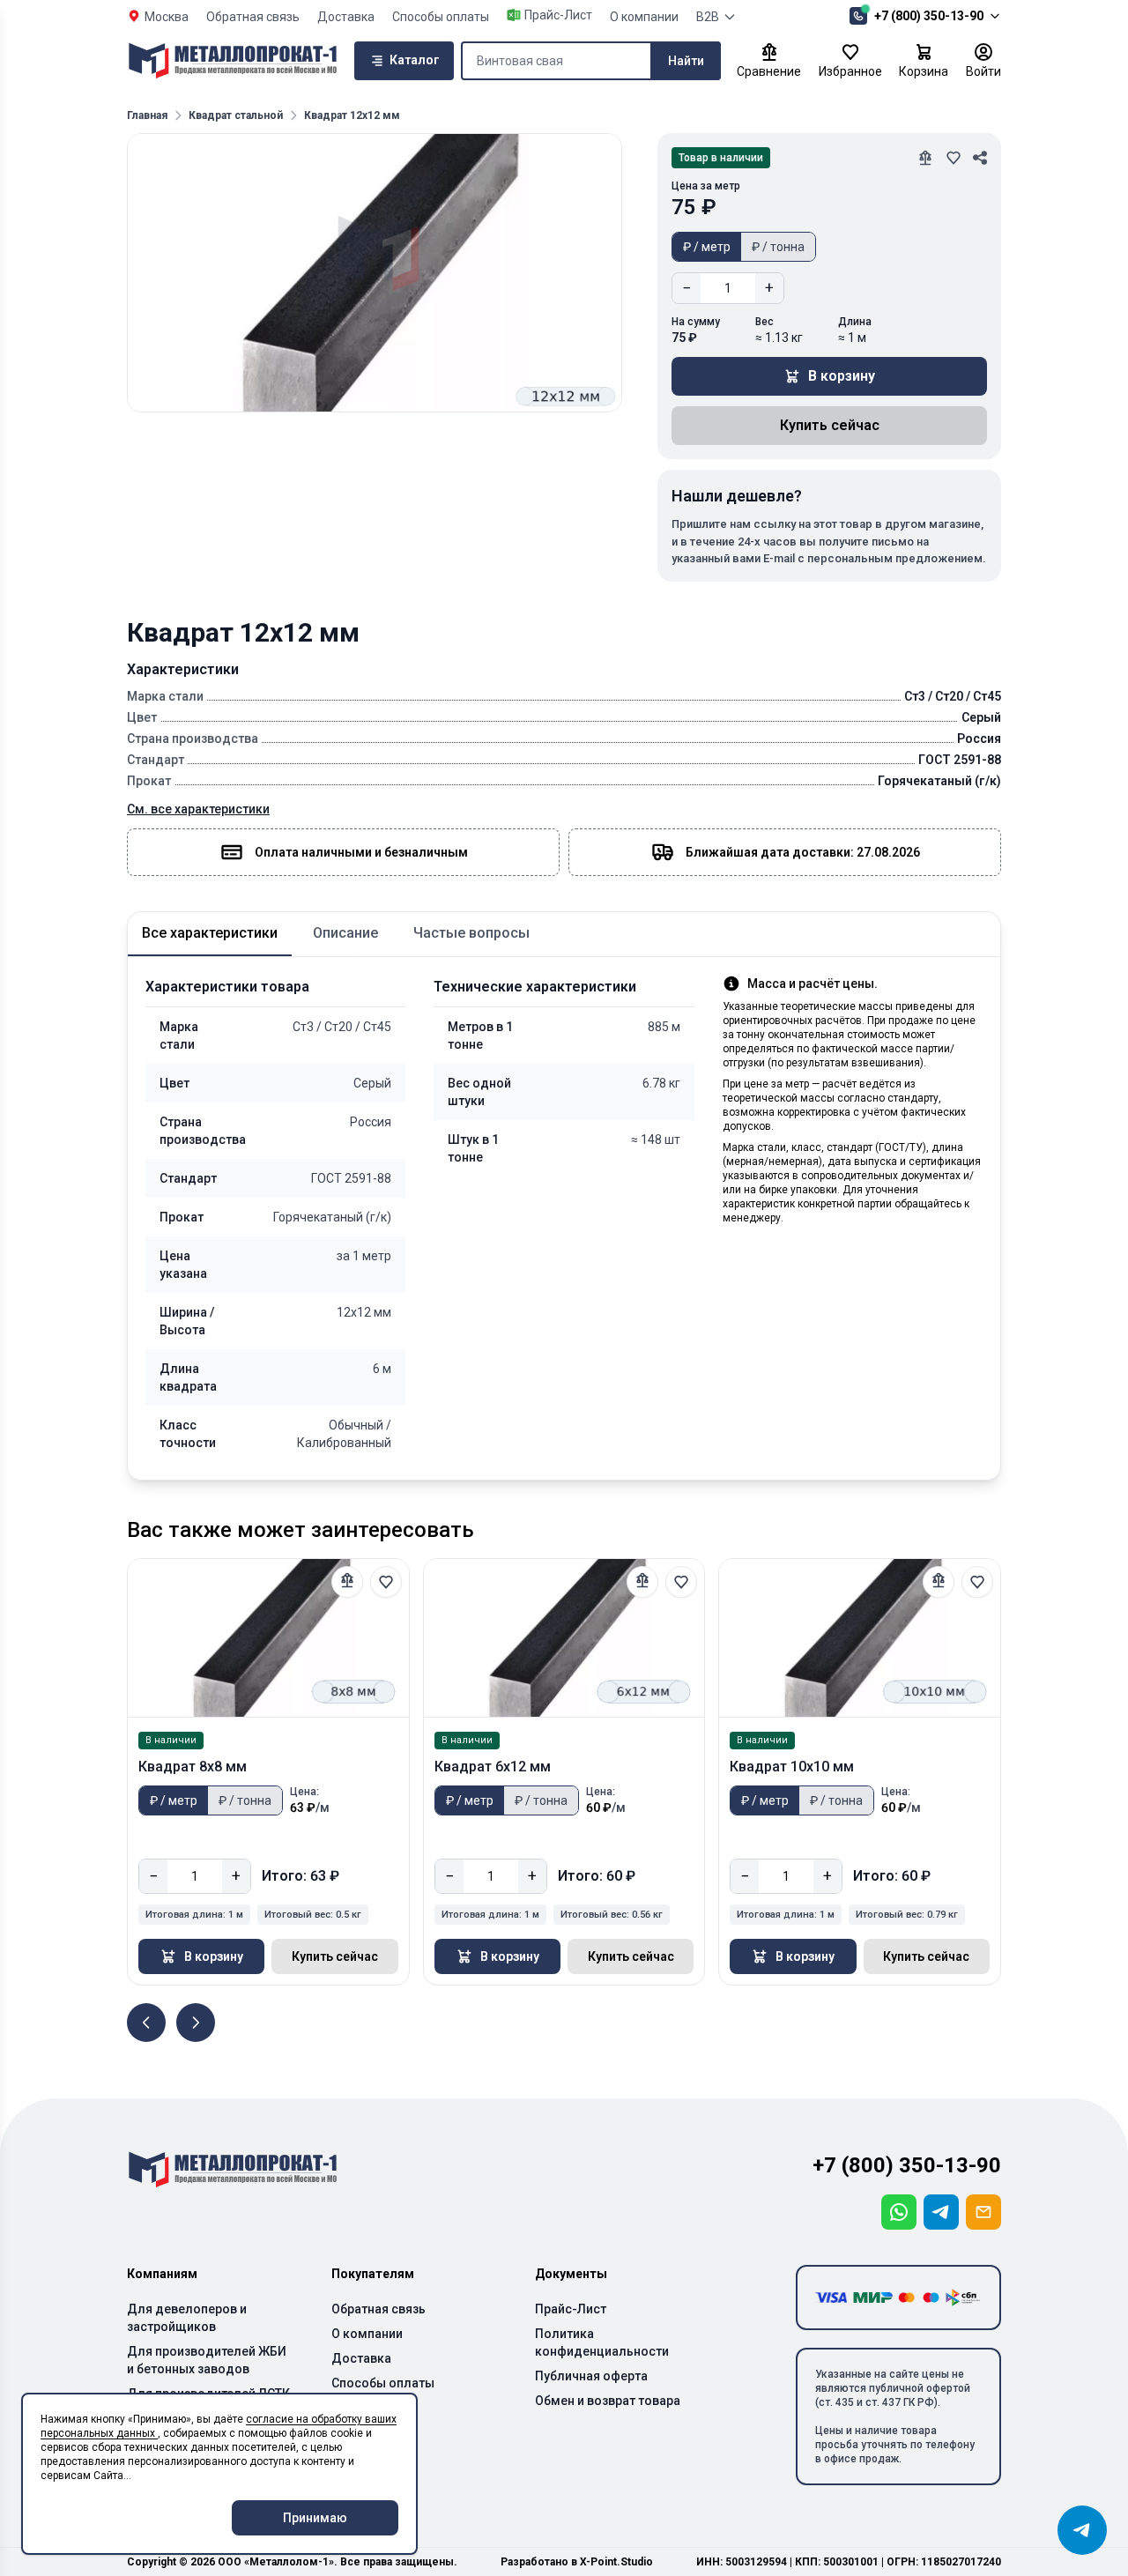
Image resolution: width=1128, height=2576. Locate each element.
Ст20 (344, 1027)
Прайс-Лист (571, 2309)
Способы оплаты (441, 17)
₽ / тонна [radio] (778, 247)
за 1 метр (364, 1256)
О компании (644, 17)
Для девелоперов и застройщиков (187, 2318)
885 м (664, 1027)
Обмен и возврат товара (608, 2401)
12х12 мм (364, 1312)
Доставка (346, 17)
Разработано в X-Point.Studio (577, 2562)
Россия (371, 1122)
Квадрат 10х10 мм (792, 1767)
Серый (372, 1083)
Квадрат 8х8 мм (193, 1767)
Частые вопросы (471, 933)
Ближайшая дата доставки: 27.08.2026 (803, 852)
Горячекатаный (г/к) (332, 1217)
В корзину (842, 376)
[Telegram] (941, 2212)
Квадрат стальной (236, 115)
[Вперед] (196, 2023)
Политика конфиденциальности (602, 2342)
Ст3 (308, 1027)
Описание (345, 933)
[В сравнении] (347, 1582)
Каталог (415, 60)
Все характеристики (210, 933)
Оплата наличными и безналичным (361, 852)
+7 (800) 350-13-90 (929, 16)
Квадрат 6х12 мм (493, 1767)
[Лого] (233, 61)
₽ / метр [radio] (707, 247)
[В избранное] (386, 1582)
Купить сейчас (830, 425)
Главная (147, 115)
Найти (686, 61)
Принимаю (315, 2518)
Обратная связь (253, 17)
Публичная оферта (591, 2376)
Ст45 (377, 1027)
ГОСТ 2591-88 (351, 1178)
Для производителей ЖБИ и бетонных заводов (207, 2360)
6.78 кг (661, 1083)
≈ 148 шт (656, 1140)
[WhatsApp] (899, 2212)
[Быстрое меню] (1082, 2530)
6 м (382, 1369)
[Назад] (146, 2023)
